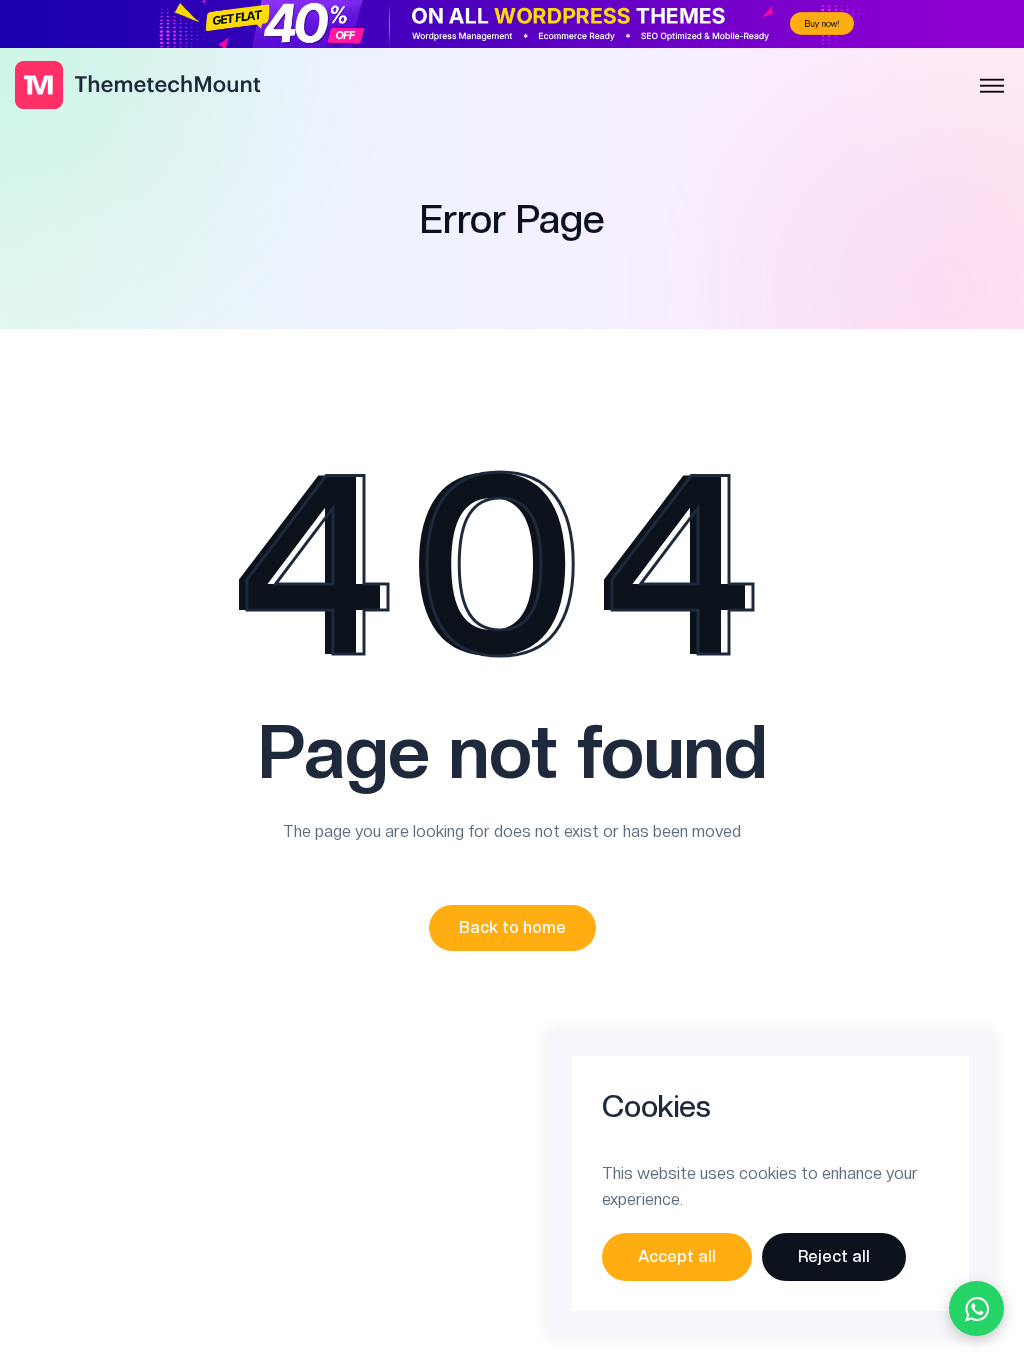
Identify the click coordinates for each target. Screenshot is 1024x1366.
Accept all (677, 1256)
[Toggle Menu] (992, 86)
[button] (512, 928)
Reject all (834, 1256)
